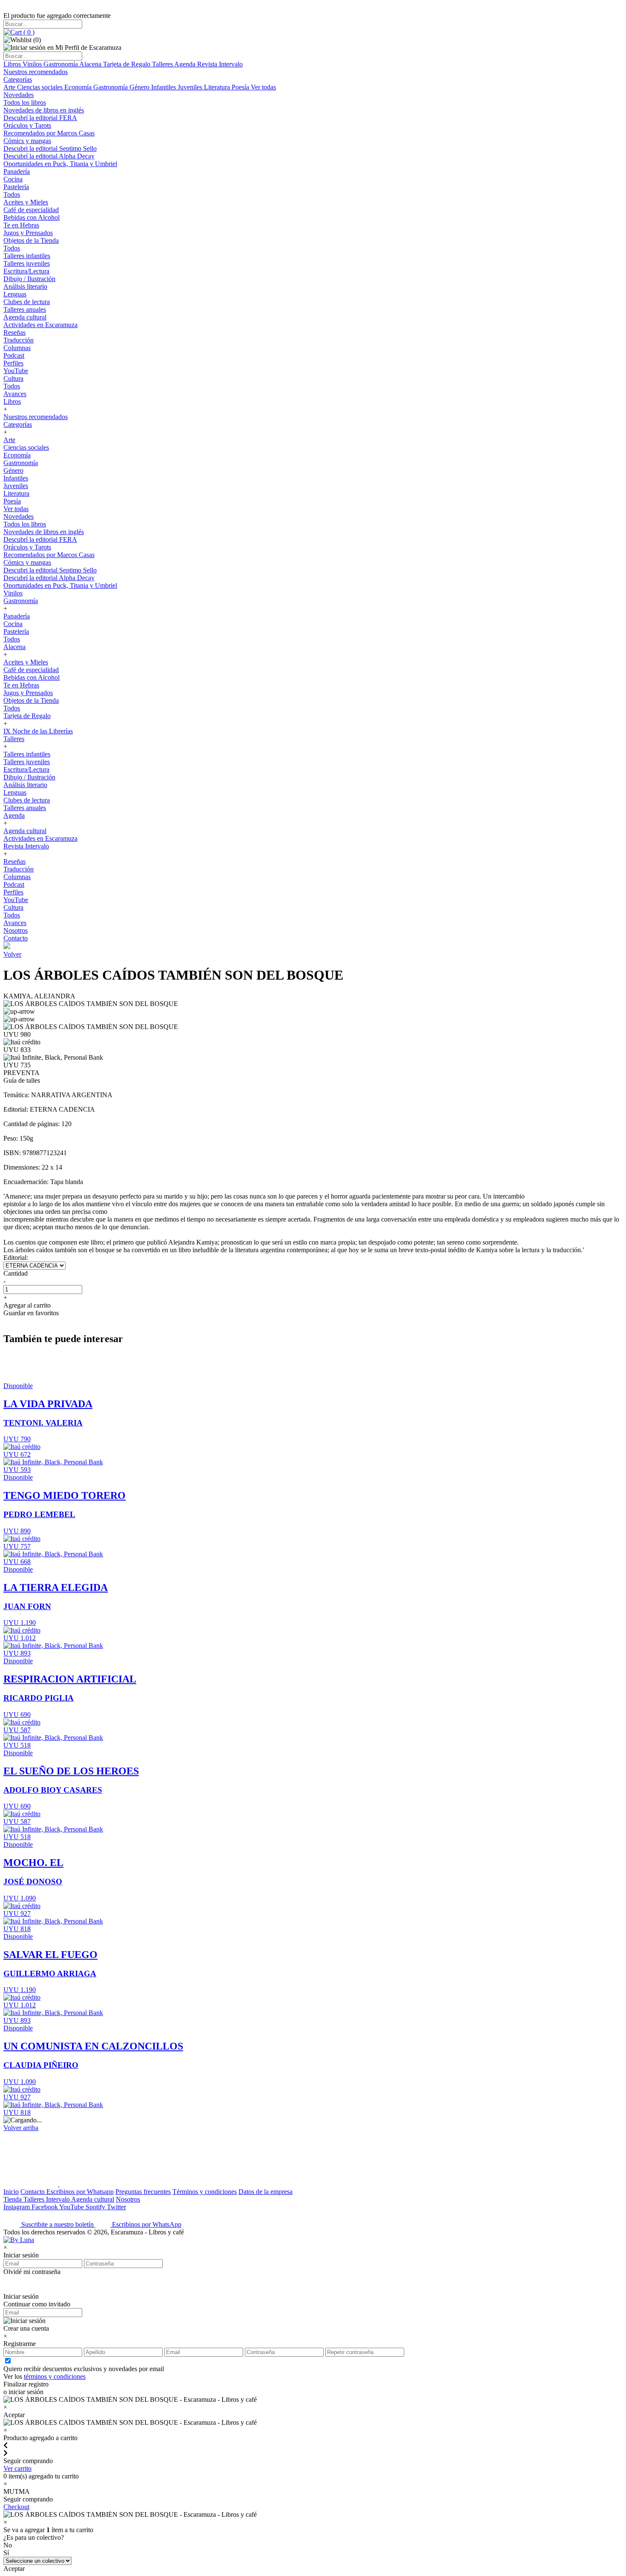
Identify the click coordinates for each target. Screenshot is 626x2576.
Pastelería (16, 187)
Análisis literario (25, 286)
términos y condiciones (55, 2376)
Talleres (163, 64)
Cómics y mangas (27, 141)
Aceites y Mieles (26, 202)
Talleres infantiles (27, 256)
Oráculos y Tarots (27, 125)
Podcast (14, 355)
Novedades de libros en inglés (44, 110)
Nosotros (16, 930)
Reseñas (14, 332)
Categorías (18, 79)
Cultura (13, 378)
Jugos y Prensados (28, 233)
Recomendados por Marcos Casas (49, 133)
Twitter (116, 2207)
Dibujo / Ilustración (29, 279)
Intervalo (59, 2199)
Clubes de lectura (27, 302)
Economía (79, 87)
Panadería (17, 171)
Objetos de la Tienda (31, 240)
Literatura (218, 87)
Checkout (16, 2507)
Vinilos (33, 64)
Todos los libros (25, 102)
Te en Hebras (21, 225)
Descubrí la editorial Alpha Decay (49, 156)
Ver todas (263, 87)
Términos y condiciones (205, 2192)
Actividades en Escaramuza (40, 325)
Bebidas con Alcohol (32, 217)
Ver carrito (17, 2468)
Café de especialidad (31, 210)
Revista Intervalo (220, 64)
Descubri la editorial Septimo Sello (50, 148)
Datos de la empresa (266, 2192)
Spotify (96, 2207)
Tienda (13, 2199)
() (28, 32)
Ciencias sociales (41, 87)
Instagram (17, 2207)
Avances (15, 394)
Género (140, 87)
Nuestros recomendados (36, 72)
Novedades (19, 95)
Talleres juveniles (27, 263)
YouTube (16, 371)
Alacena (91, 64)
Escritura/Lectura (26, 271)
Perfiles (13, 363)
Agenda (186, 64)
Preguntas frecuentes (143, 2192)
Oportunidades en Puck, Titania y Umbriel (60, 164)
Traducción (19, 340)
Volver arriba (21, 2128)
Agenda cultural (25, 317)
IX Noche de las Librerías (38, 731)
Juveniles (191, 87)
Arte (10, 87)
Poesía (241, 87)
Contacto (16, 938)
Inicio (11, 2192)
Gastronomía (61, 64)
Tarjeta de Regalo (128, 64)
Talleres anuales (25, 309)
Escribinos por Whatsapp (80, 2192)
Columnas (17, 348)
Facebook (45, 2207)
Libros (13, 64)
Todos (12, 194)
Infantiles (164, 87)
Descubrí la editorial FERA (40, 118)
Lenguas (15, 294)
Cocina (13, 179)
